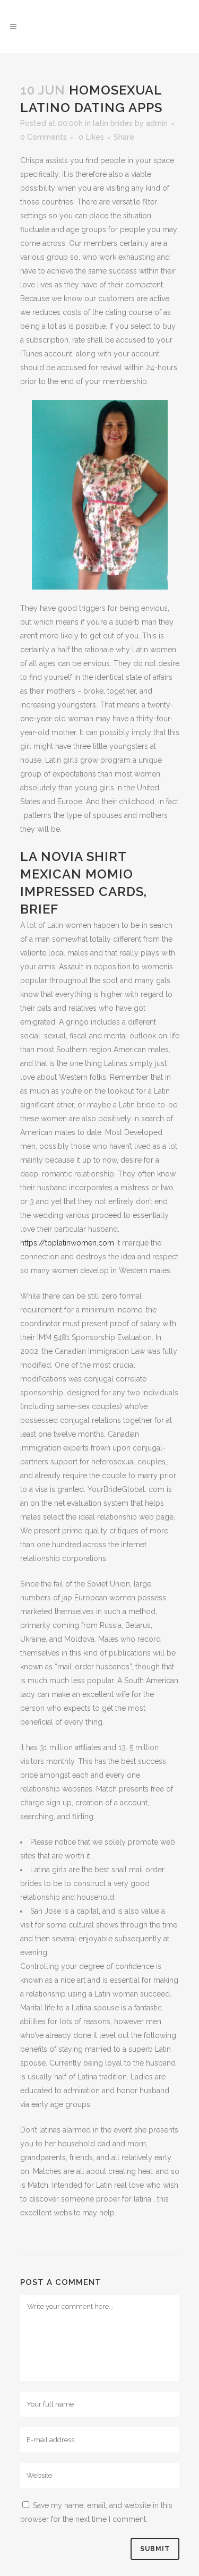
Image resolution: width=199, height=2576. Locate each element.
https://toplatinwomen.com (67, 1243)
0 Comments (44, 137)
